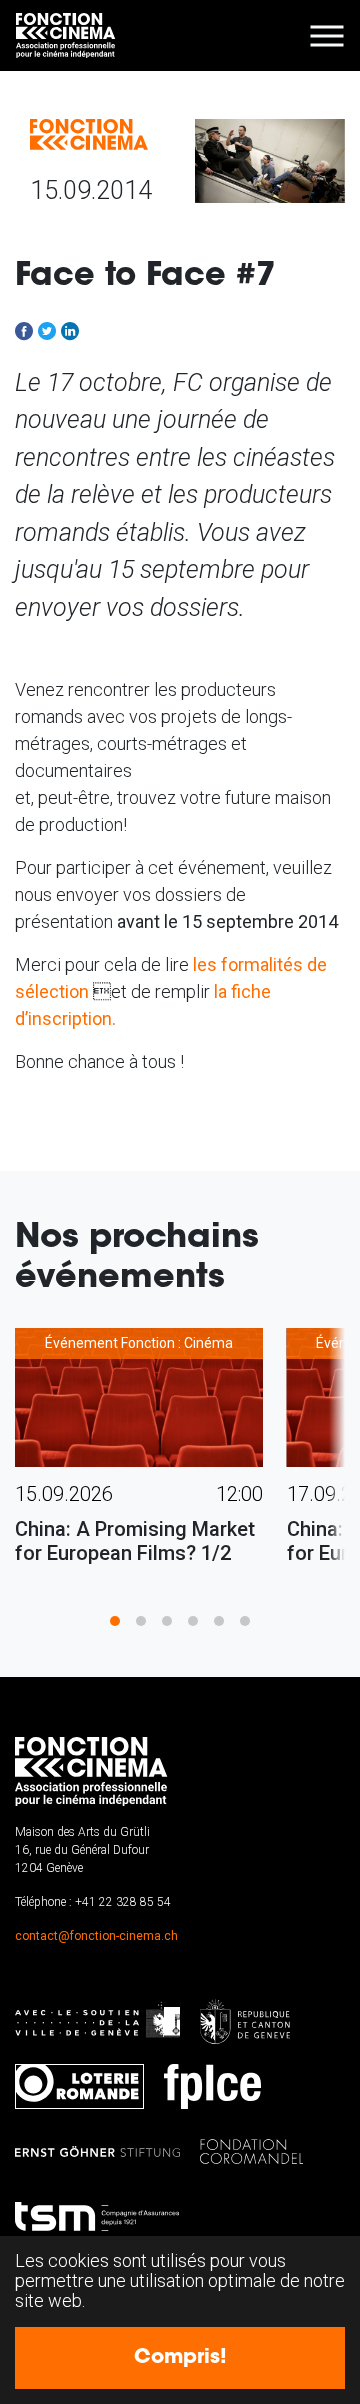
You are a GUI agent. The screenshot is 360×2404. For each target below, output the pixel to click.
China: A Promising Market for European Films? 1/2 (135, 1541)
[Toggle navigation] (327, 35)
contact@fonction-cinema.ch (96, 1936)
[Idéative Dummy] (66, 35)
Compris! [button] (180, 2358)
